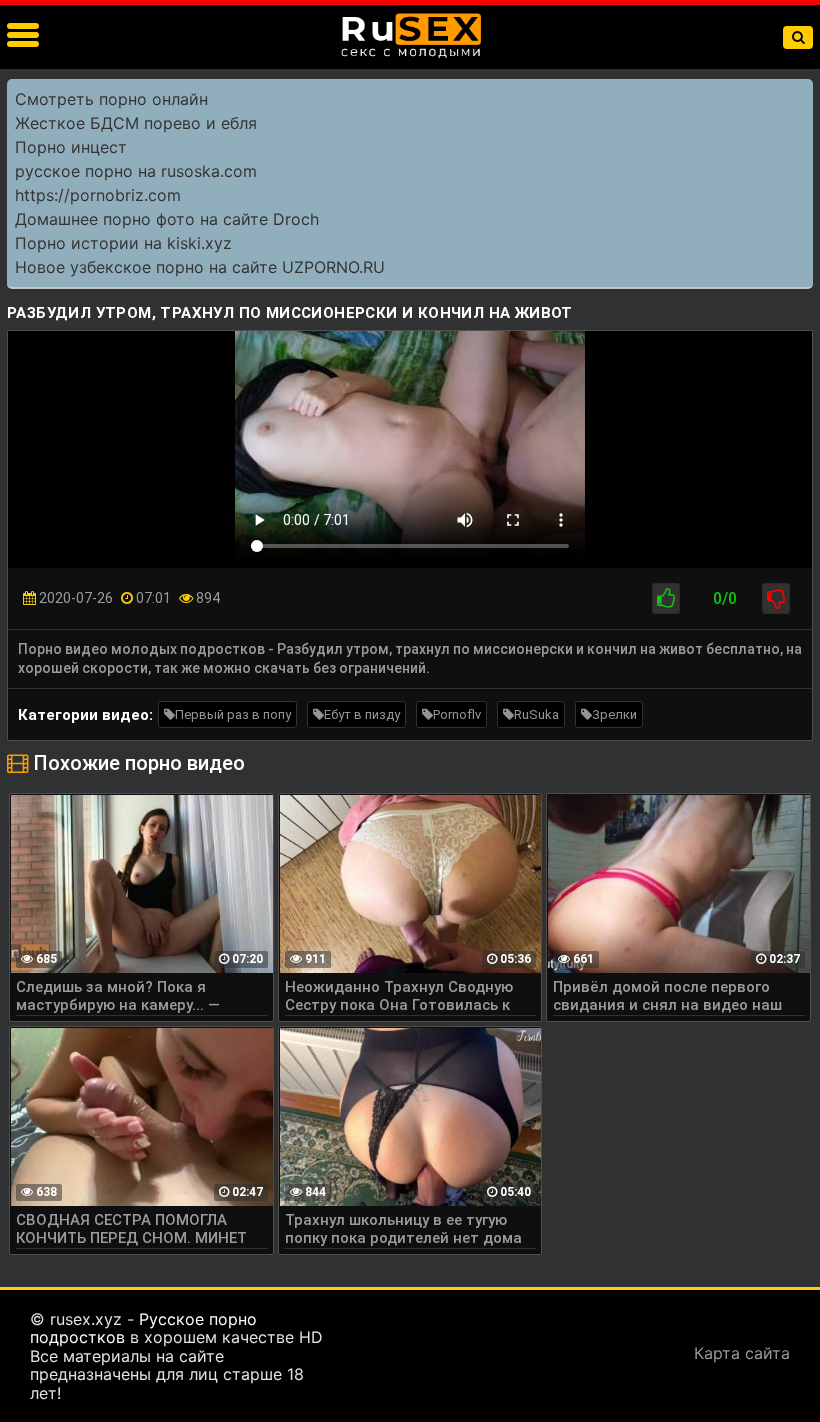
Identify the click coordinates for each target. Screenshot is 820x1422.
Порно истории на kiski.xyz (123, 243)
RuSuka (536, 714)
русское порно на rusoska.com (136, 171)
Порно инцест (71, 147)
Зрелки (614, 714)
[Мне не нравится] (776, 598)
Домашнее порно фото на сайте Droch (167, 219)
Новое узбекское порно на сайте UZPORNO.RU (200, 267)
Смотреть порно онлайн (111, 99)
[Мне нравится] (666, 598)
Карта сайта (742, 1353)
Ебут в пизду (362, 714)
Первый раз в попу (233, 714)
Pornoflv (457, 714)
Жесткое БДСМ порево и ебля (136, 123)
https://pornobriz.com (98, 195)
